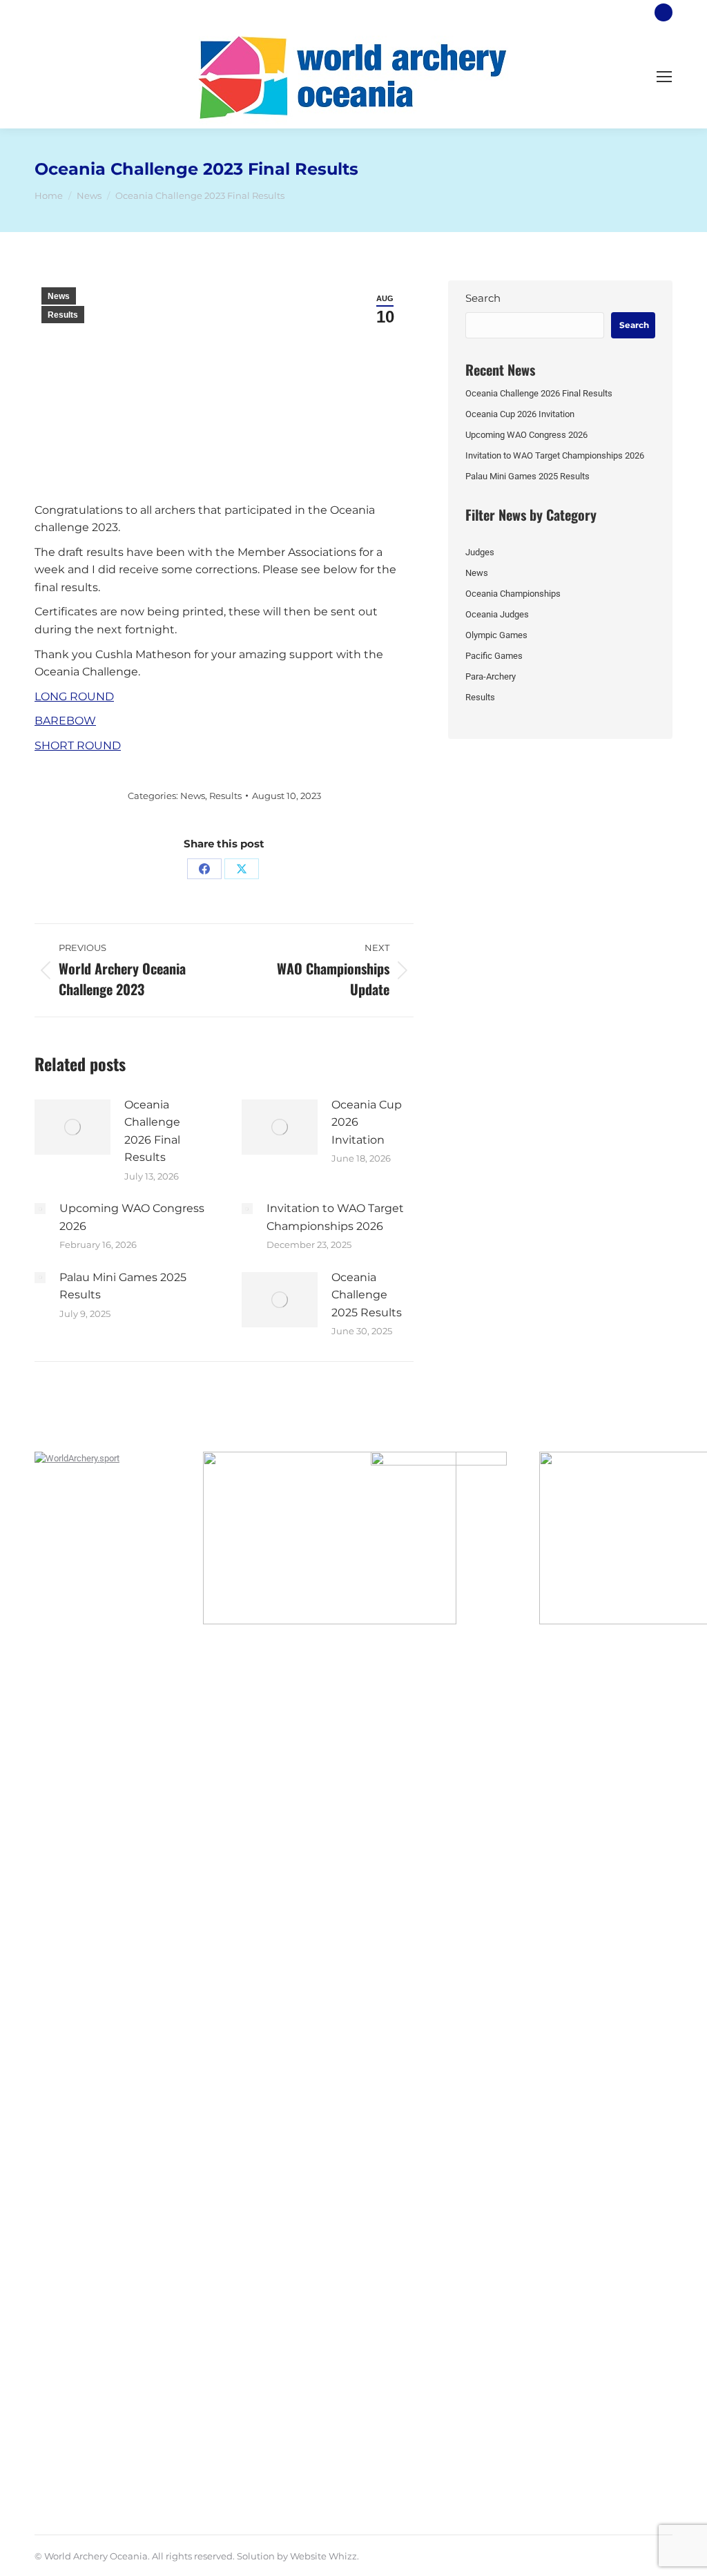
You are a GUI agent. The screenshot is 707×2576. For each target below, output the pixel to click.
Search (483, 298)
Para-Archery (491, 676)
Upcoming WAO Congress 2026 (132, 1217)
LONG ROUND (74, 696)
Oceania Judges (497, 614)
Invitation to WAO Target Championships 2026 (335, 1217)
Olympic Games (496, 635)
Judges (480, 552)
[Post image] (72, 1127)
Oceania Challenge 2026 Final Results (152, 1131)
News (59, 296)
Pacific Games (494, 656)
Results (63, 315)
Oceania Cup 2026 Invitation (367, 1122)
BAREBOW (65, 721)
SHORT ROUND (78, 746)
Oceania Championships (513, 594)
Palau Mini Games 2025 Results (123, 1286)
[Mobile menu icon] (664, 77)
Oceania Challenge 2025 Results (367, 1295)
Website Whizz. (325, 2556)
